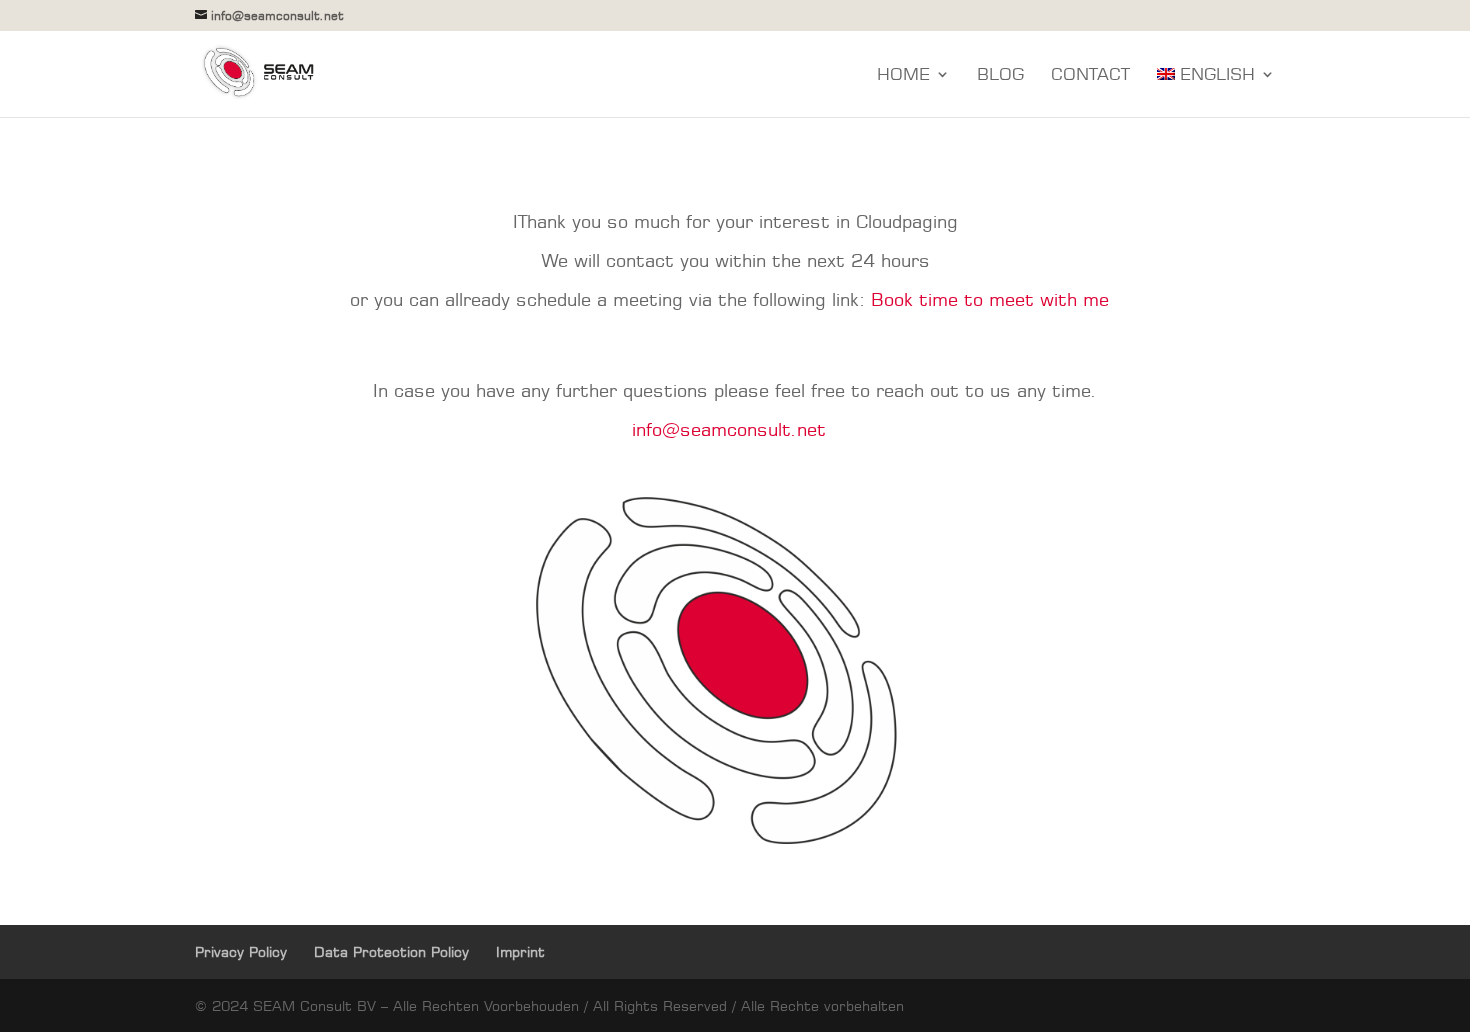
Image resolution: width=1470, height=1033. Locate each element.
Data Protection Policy (391, 951)
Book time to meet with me (990, 299)
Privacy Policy (241, 951)
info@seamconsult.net (729, 429)
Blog (1000, 75)
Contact (1090, 75)
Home (903, 75)
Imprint (520, 951)
